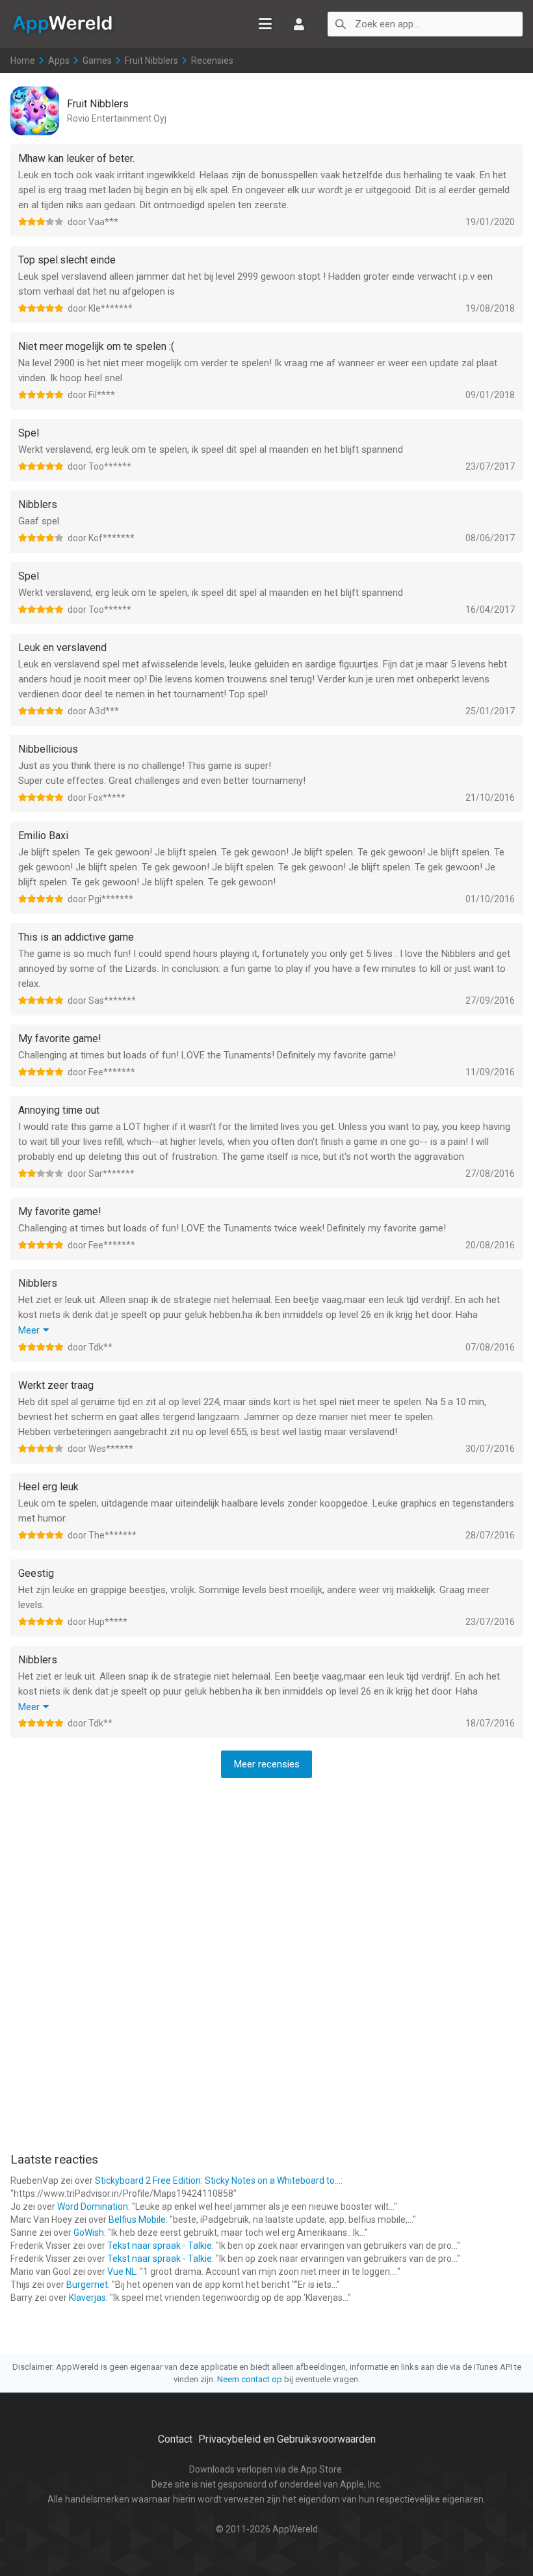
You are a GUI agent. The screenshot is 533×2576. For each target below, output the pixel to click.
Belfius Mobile (137, 2220)
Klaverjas (87, 2298)
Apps (59, 60)
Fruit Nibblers (151, 60)
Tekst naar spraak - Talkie (160, 2246)
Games (97, 60)
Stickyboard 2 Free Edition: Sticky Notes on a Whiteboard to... (218, 2180)
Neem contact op (250, 2379)
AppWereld (62, 23)
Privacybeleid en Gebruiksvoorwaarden (287, 2439)
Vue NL (122, 2272)
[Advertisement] (266, 1873)
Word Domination (93, 2207)
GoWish (89, 2233)
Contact (175, 2439)
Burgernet (87, 2285)
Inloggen (299, 24)
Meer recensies (267, 1764)
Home (23, 60)
